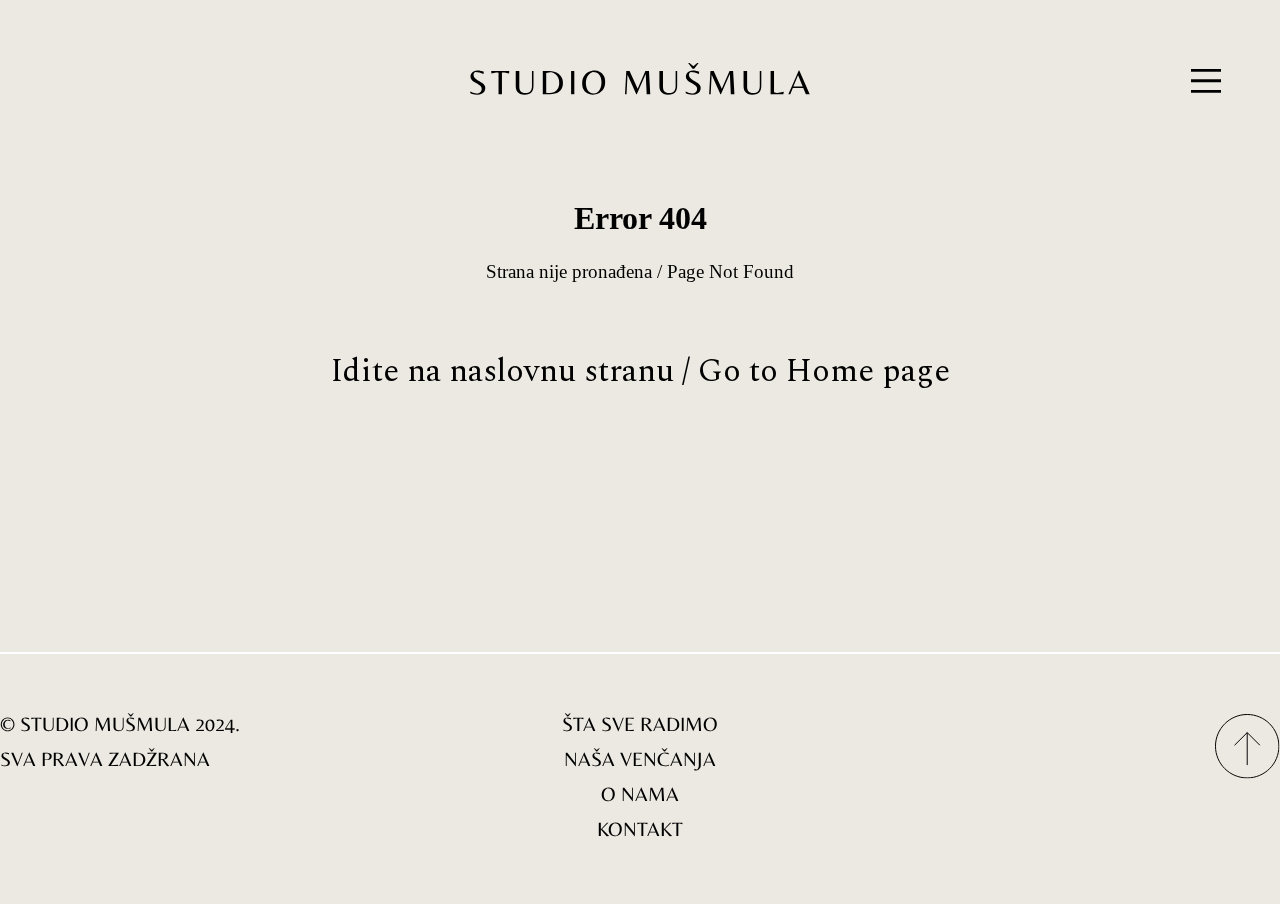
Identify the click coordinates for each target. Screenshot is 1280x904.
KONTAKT (640, 828)
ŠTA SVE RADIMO (640, 723)
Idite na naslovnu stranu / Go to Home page (640, 371)
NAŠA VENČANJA (640, 758)
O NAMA (640, 793)
